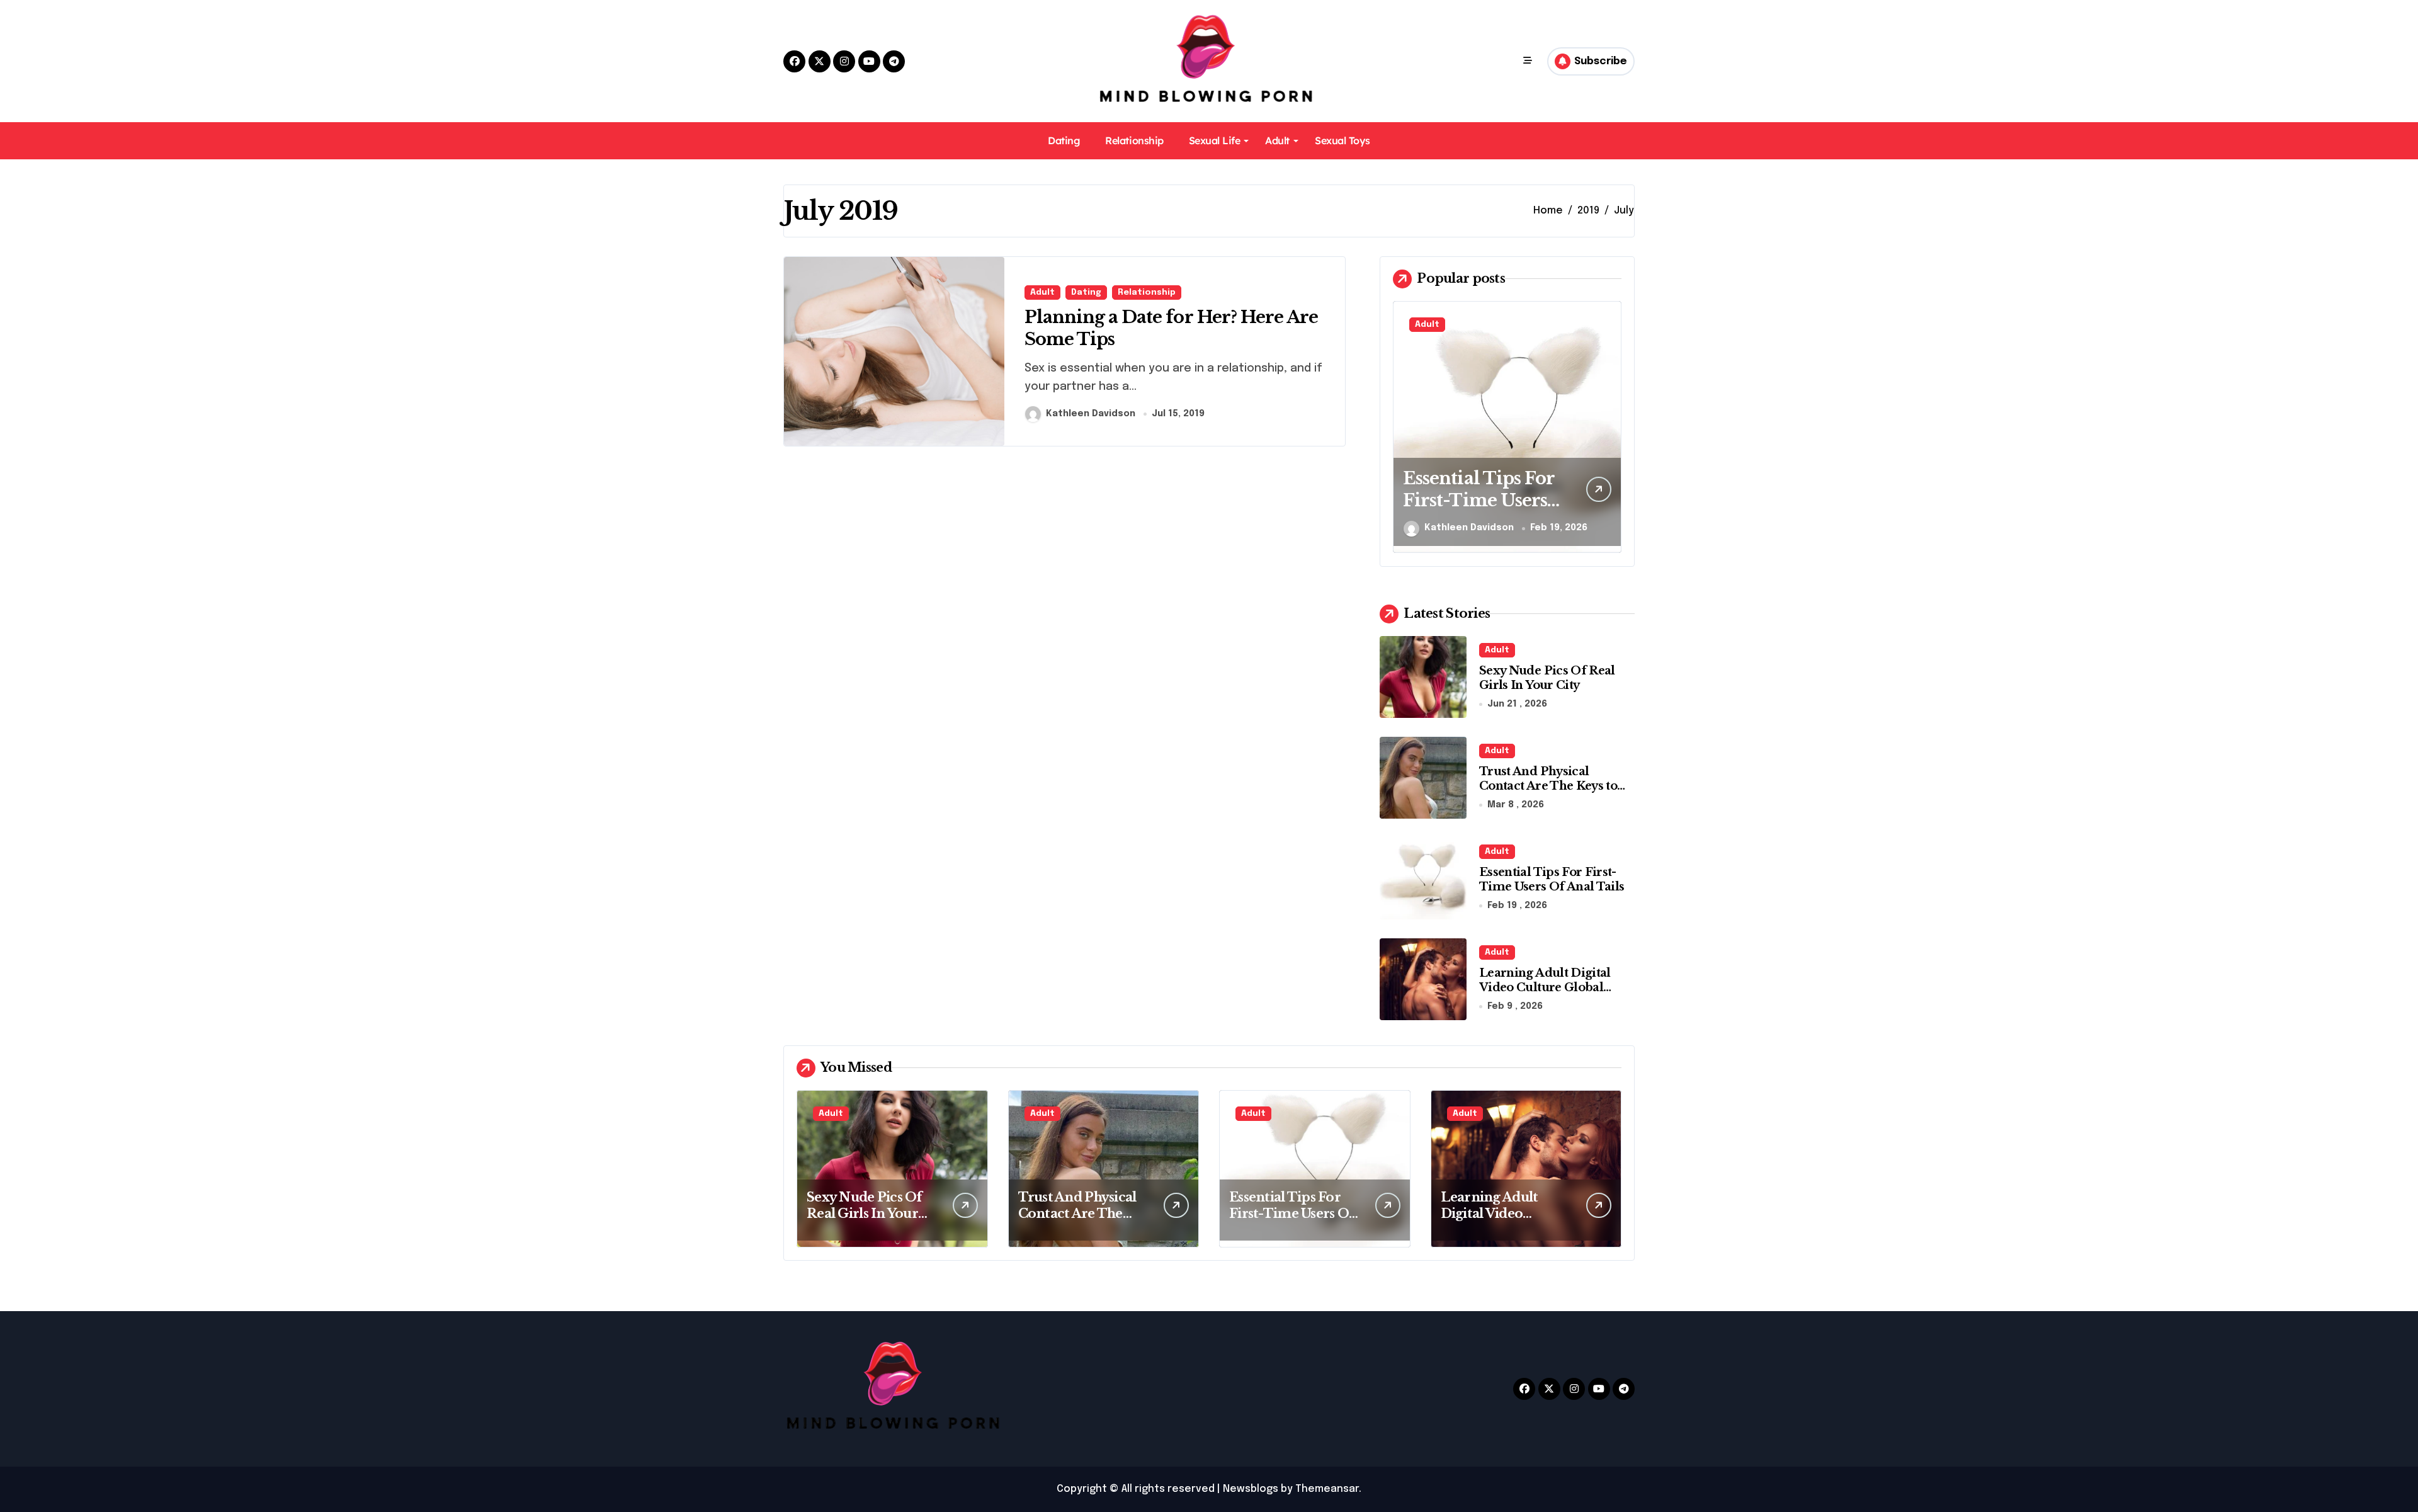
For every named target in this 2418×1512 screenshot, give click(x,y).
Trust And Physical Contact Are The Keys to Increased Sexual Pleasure (1556, 786)
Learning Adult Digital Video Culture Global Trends (1545, 988)
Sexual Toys (1342, 140)
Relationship (1134, 140)
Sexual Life (1215, 140)
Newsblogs (1251, 1489)
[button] (1609, 426)
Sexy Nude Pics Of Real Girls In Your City (1547, 678)
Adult (1277, 140)
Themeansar (1327, 1489)
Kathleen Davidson (1091, 414)
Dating (1064, 140)
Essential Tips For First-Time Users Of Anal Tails (1479, 500)
